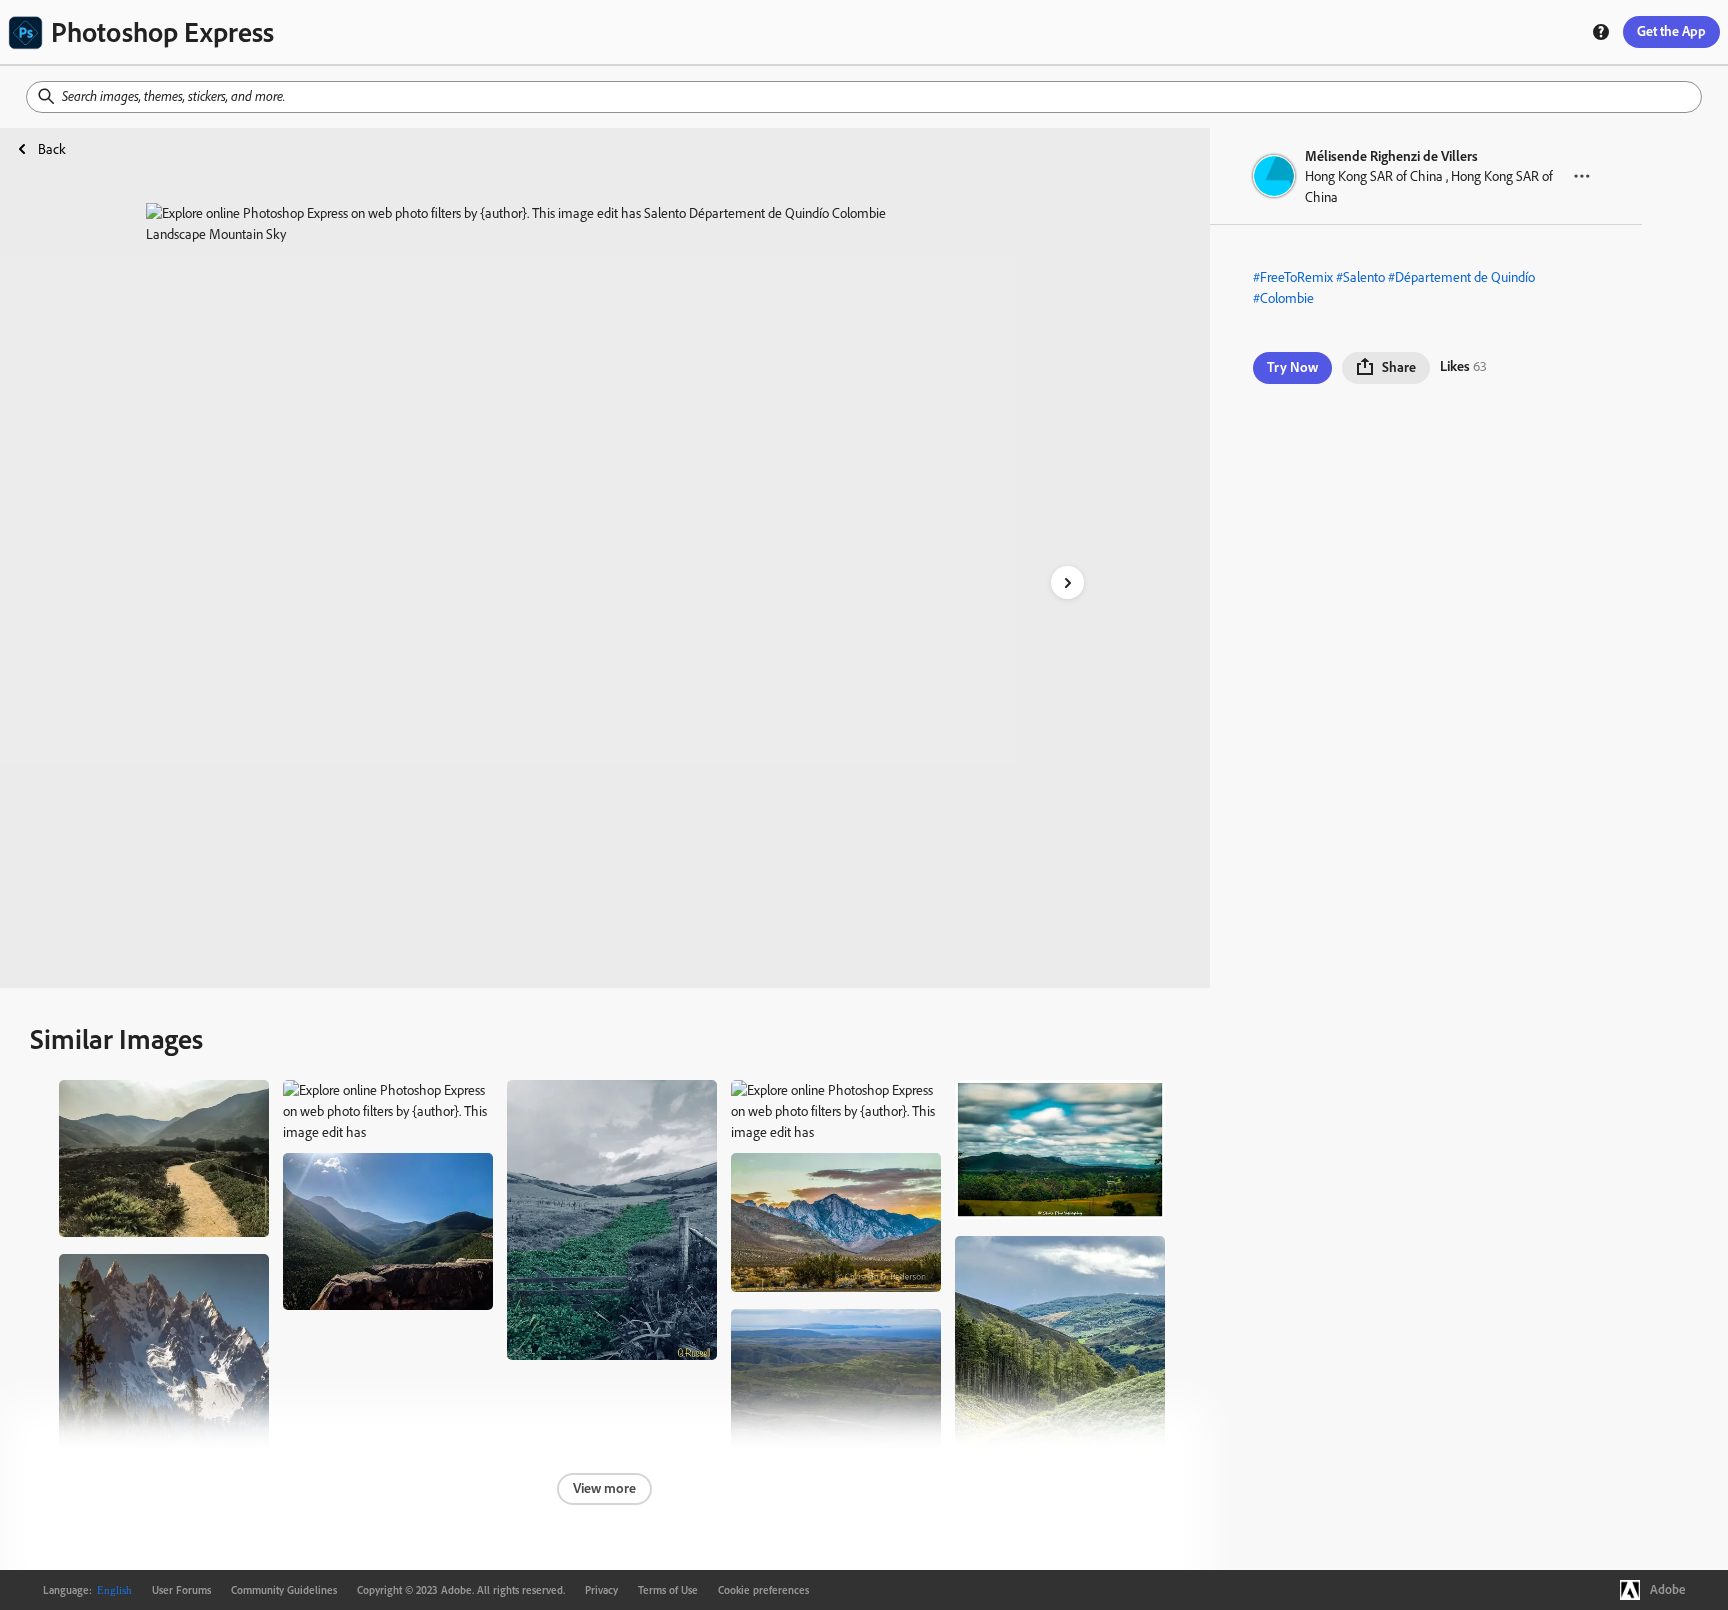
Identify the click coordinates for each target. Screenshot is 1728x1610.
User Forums (181, 1590)
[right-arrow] (1067, 582)
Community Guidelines (284, 1590)
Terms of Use (668, 1590)
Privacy (601, 1590)
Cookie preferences (763, 1590)
